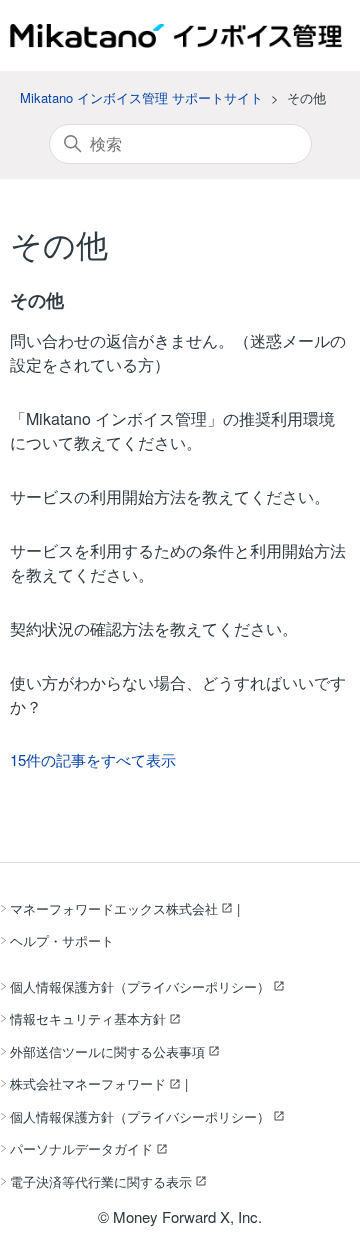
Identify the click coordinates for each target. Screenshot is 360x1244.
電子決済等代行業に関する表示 (101, 1181)
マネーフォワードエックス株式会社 (114, 908)
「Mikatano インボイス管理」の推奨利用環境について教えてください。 (172, 430)
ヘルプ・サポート (62, 940)
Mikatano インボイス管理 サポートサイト (141, 97)
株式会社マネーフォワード (88, 1083)
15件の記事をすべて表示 (93, 759)
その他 (37, 300)
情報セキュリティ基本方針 (88, 1018)
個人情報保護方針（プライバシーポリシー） (140, 986)
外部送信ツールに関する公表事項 (107, 1051)
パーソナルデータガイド (81, 1148)
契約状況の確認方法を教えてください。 (154, 628)
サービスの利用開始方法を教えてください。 (170, 496)
